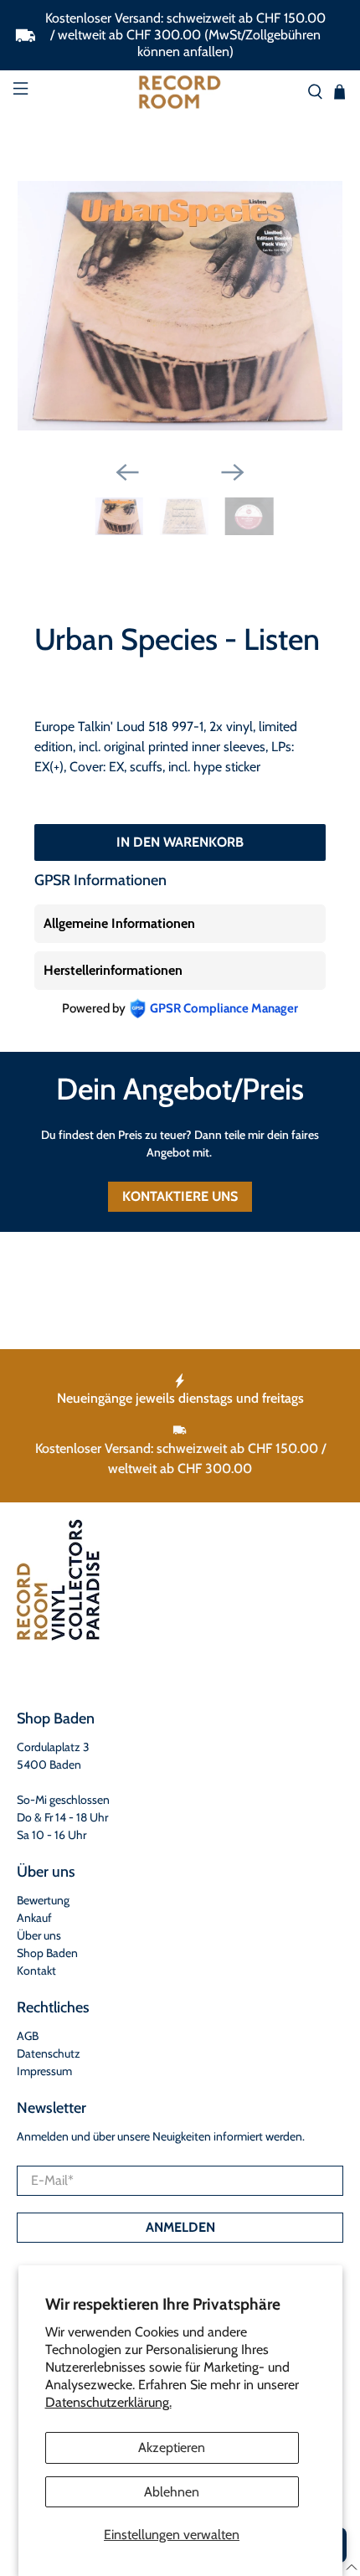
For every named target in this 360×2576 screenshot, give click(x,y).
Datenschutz (49, 2053)
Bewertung (43, 1900)
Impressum (44, 2071)
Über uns (39, 1935)
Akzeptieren (172, 2447)
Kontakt (36, 1971)
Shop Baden (47, 1953)
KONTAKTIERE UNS (180, 1196)
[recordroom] (180, 92)
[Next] (233, 472)
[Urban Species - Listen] (180, 306)
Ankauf (34, 1918)
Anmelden (180, 2227)
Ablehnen (172, 2492)
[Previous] (127, 472)
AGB (28, 2036)
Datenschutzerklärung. (108, 2402)
